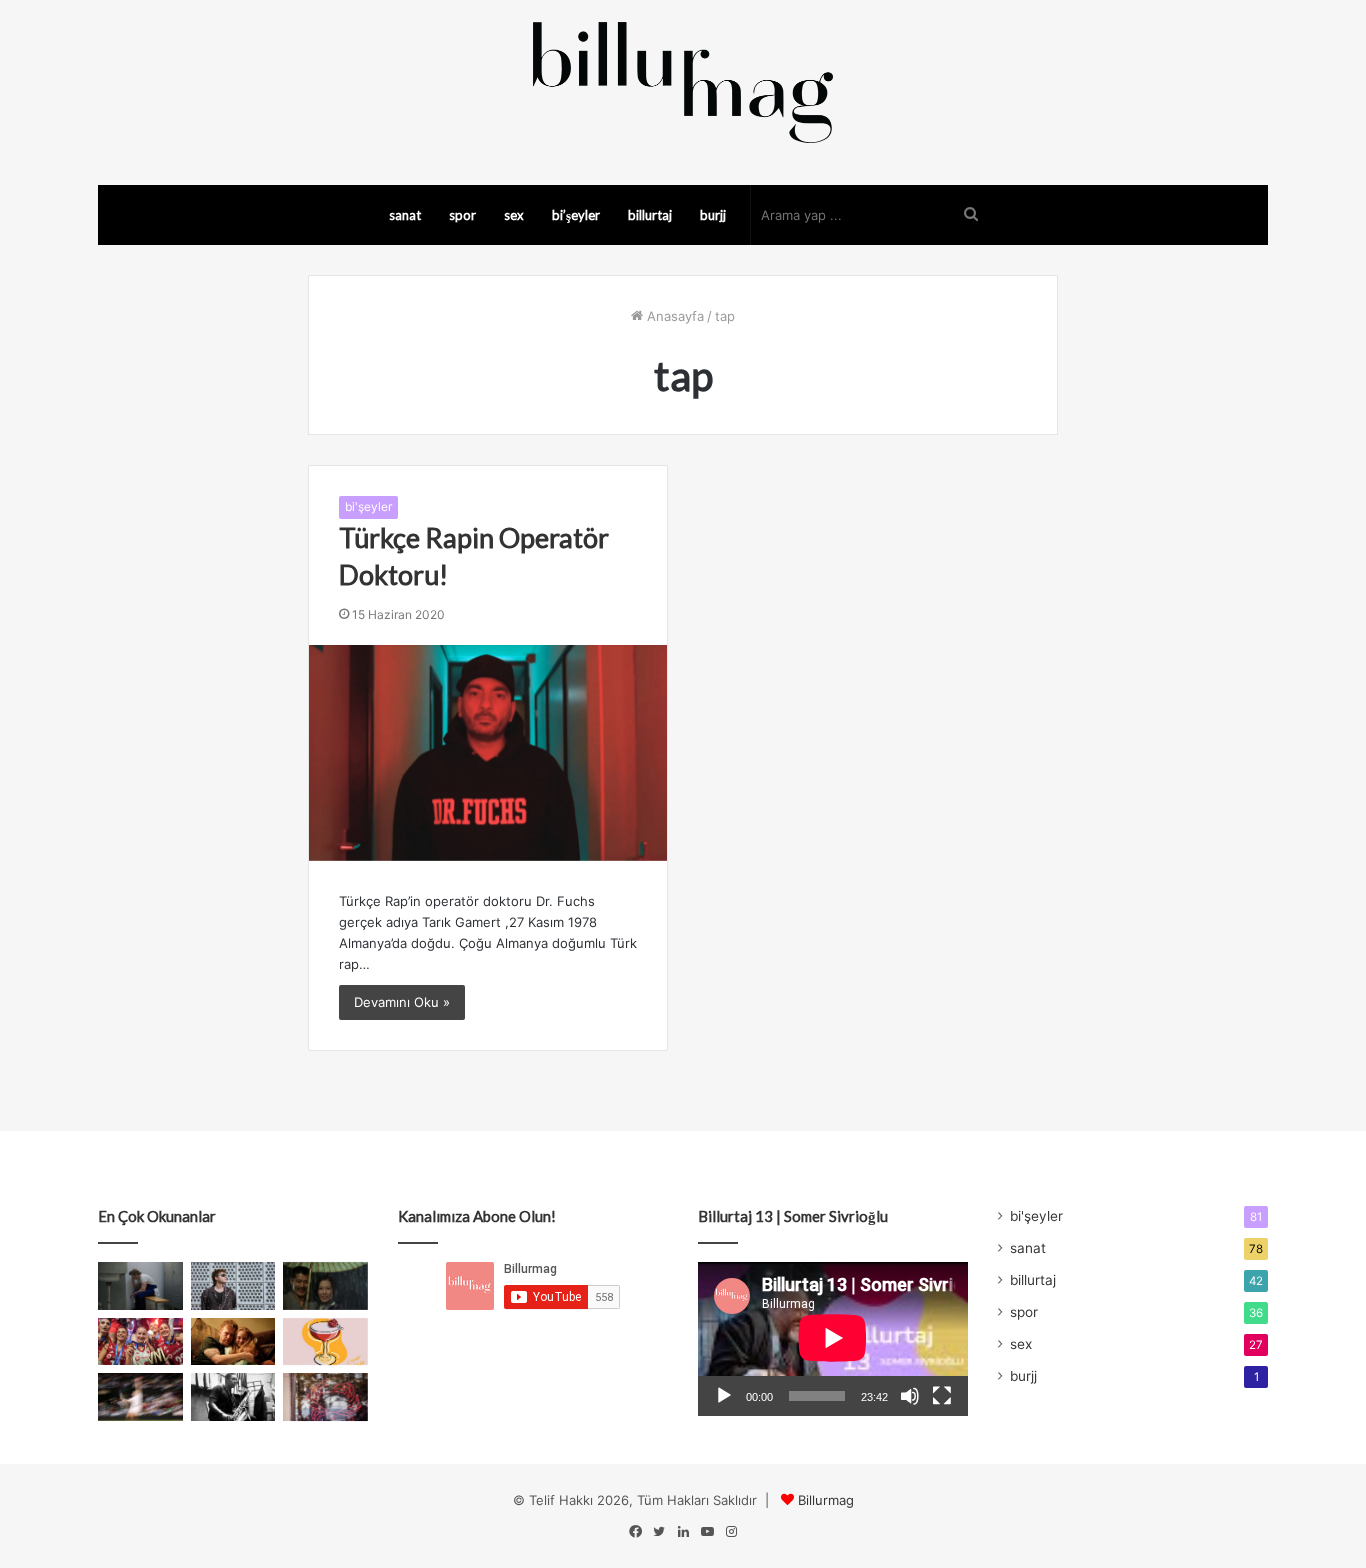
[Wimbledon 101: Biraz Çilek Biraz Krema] (140, 1397)
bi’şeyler (576, 215)
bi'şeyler (368, 506)
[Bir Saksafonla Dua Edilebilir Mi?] (233, 1397)
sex (514, 215)
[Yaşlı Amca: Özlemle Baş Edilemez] (233, 1286)
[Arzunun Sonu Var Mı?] (325, 1286)
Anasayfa (673, 316)
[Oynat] (724, 1396)
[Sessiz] (910, 1396)
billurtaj (650, 215)
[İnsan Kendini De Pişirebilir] (140, 1286)
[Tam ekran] (942, 1396)
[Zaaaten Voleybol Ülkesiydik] (140, 1342)
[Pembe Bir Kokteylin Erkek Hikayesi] (325, 1342)
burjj (713, 215)
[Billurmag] (683, 82)
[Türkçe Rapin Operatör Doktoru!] (488, 753)
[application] (833, 1339)
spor (462, 215)
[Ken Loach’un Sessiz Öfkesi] (233, 1342)
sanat (405, 215)
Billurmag (826, 1500)
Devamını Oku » (402, 1002)
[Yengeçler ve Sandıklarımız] (325, 1397)
